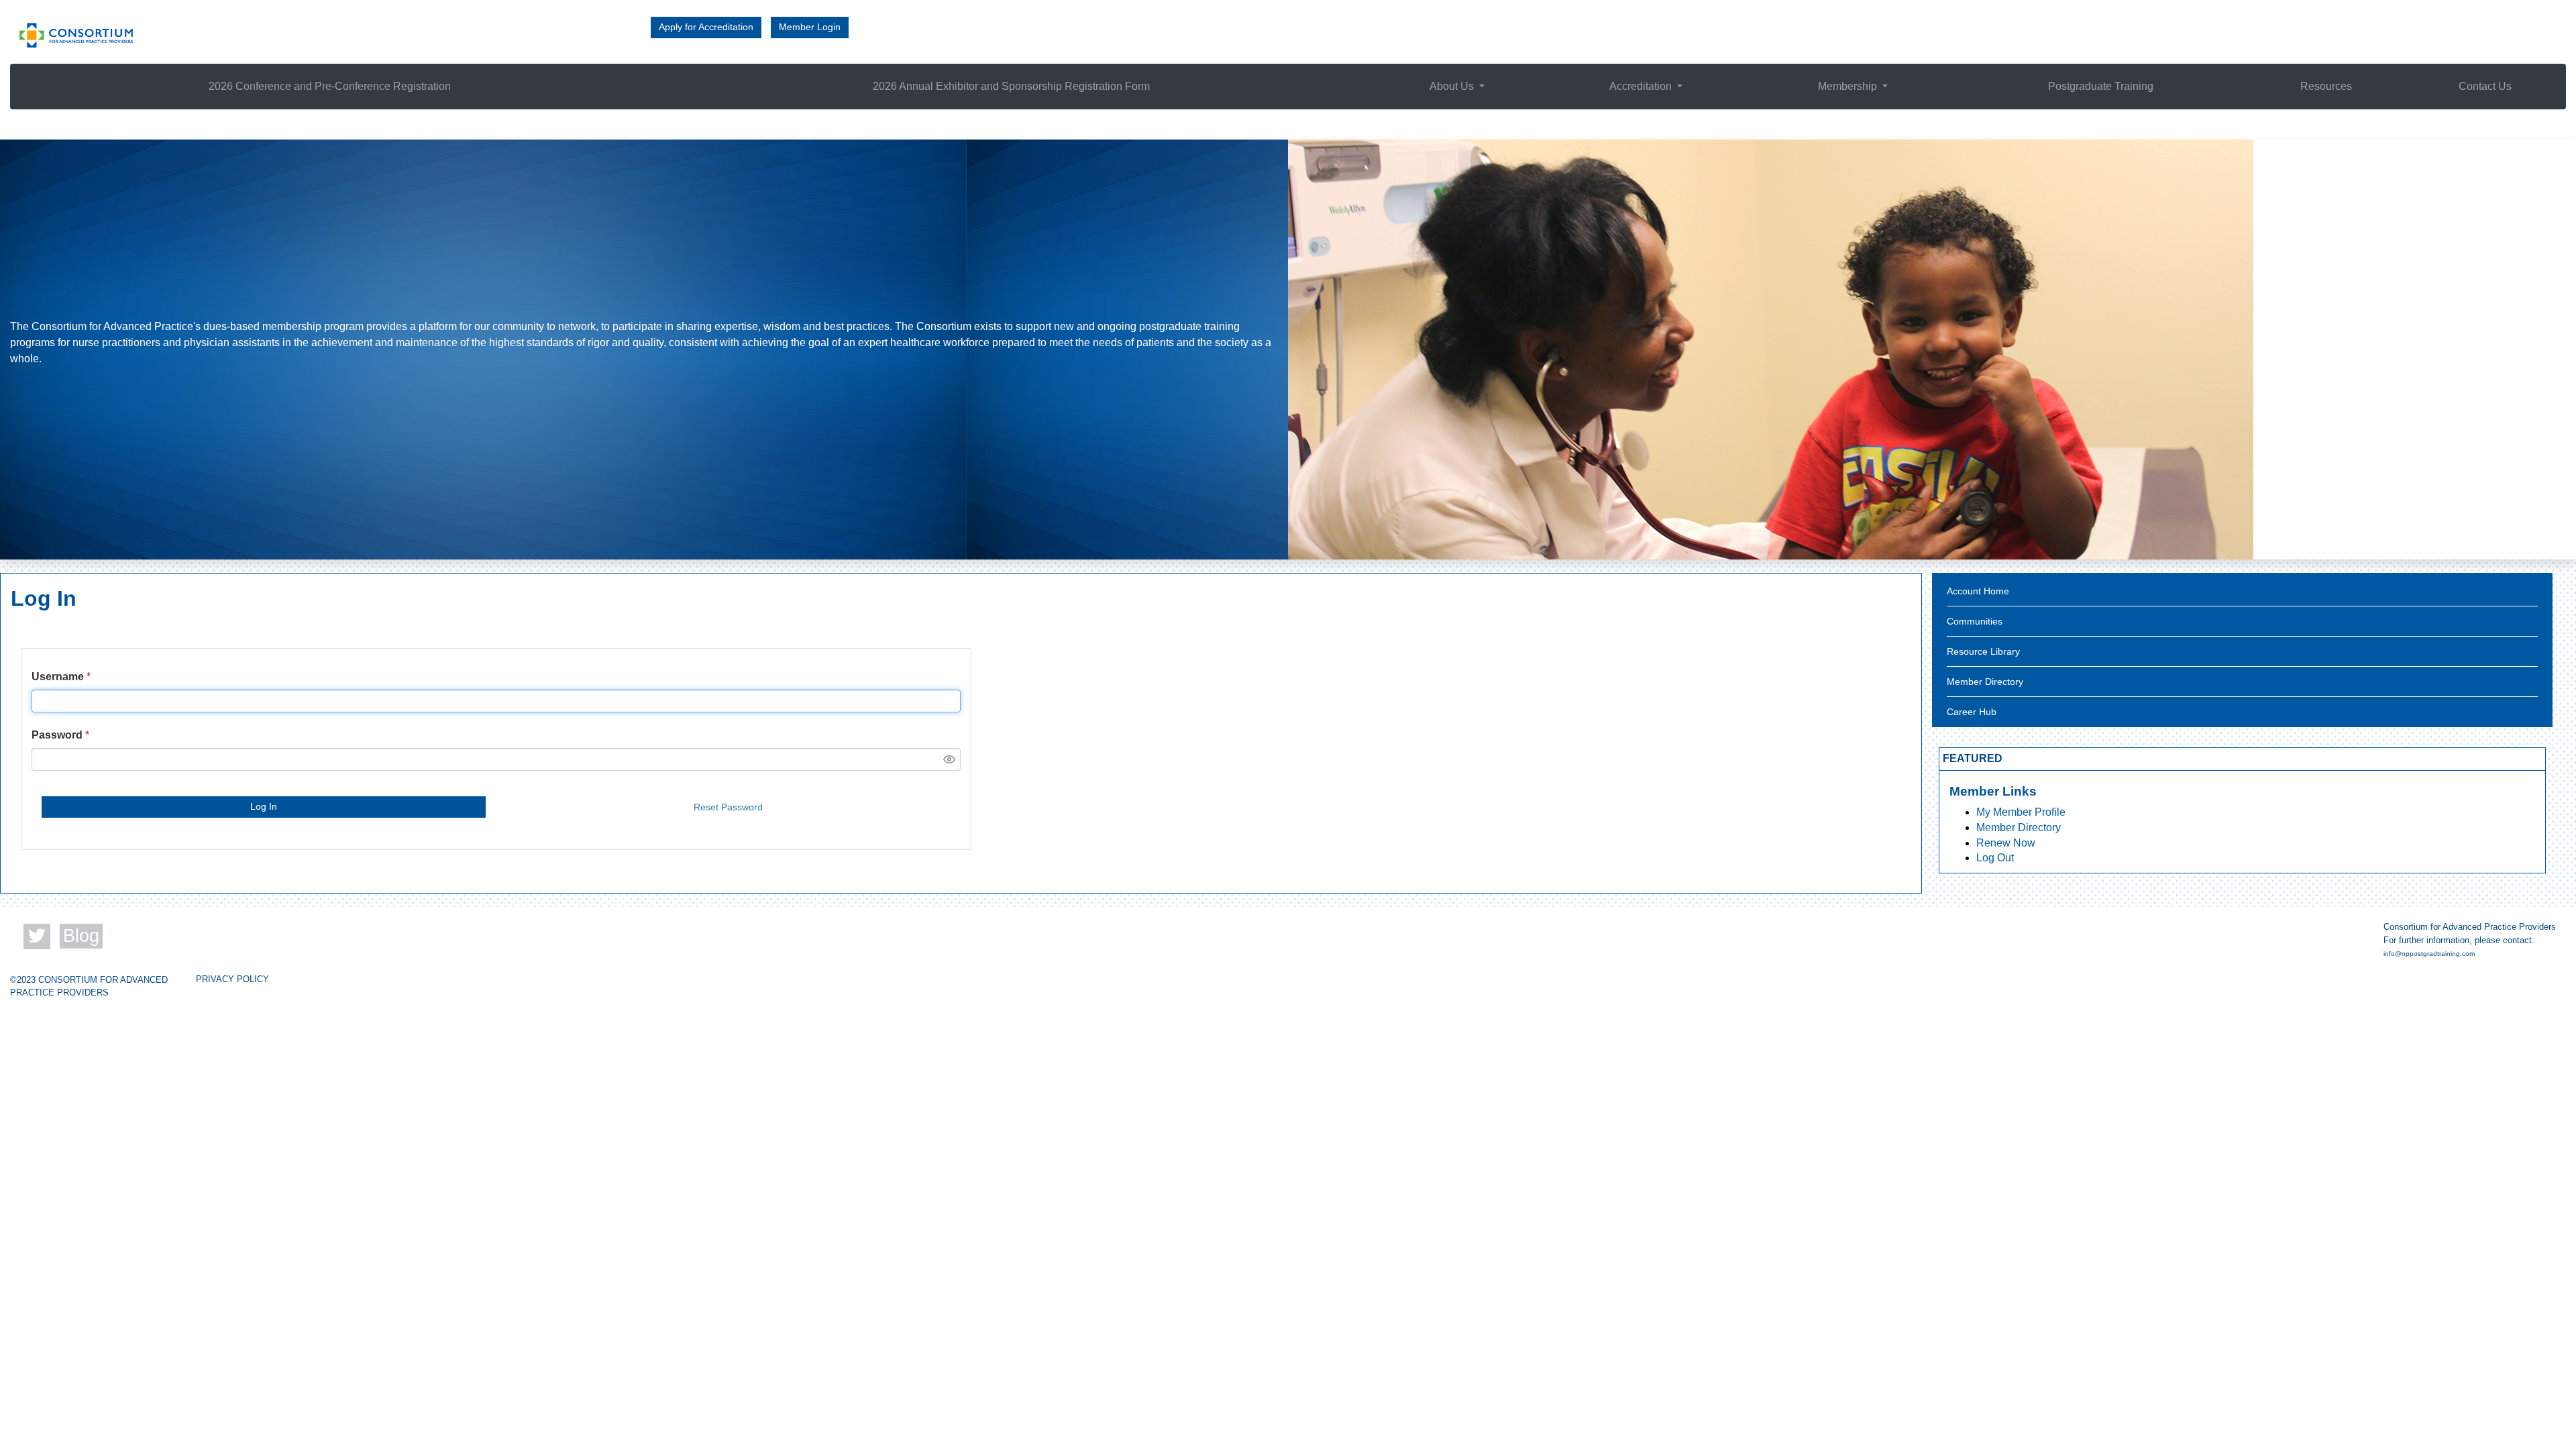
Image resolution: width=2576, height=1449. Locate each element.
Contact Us (2485, 86)
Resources (2326, 86)
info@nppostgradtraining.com (2429, 954)
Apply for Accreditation (706, 27)
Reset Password (728, 807)
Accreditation (1642, 86)
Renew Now (2006, 843)
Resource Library (1983, 651)
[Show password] (949, 759)
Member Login (810, 27)
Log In (264, 806)
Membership (1849, 86)
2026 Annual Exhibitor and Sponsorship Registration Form (1011, 86)
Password (57, 735)
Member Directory (1985, 682)
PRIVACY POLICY (232, 979)
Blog (81, 936)
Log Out (1995, 858)
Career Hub (1972, 712)
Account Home (1978, 591)
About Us (1453, 86)
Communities (1975, 621)
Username (58, 677)
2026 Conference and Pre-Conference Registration (330, 86)
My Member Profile (2021, 812)
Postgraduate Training (2101, 86)
